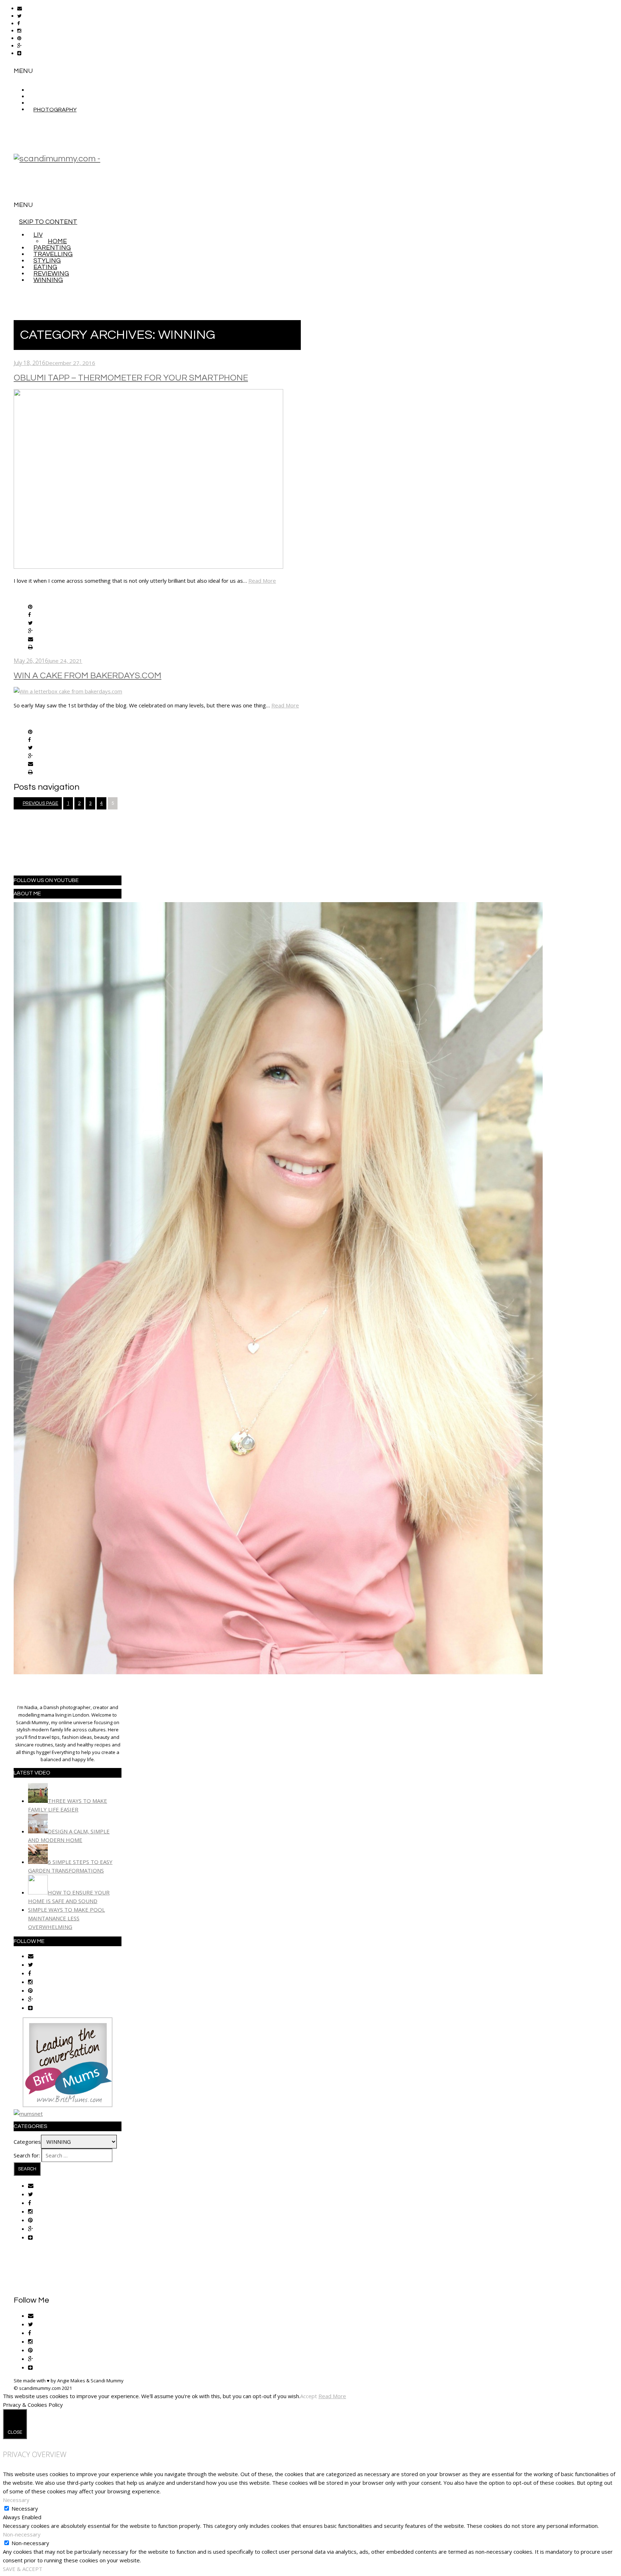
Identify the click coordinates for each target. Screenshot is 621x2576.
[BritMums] (68, 2105)
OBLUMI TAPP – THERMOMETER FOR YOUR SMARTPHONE (131, 378)
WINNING (48, 280)
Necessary (25, 2508)
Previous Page (40, 803)
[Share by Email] (31, 640)
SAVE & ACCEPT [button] (23, 2569)
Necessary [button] (16, 2500)
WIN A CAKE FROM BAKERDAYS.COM (88, 676)
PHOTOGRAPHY (55, 110)
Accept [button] (309, 2396)
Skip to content (48, 222)
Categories (27, 2142)
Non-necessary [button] (22, 2534)
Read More (262, 581)
